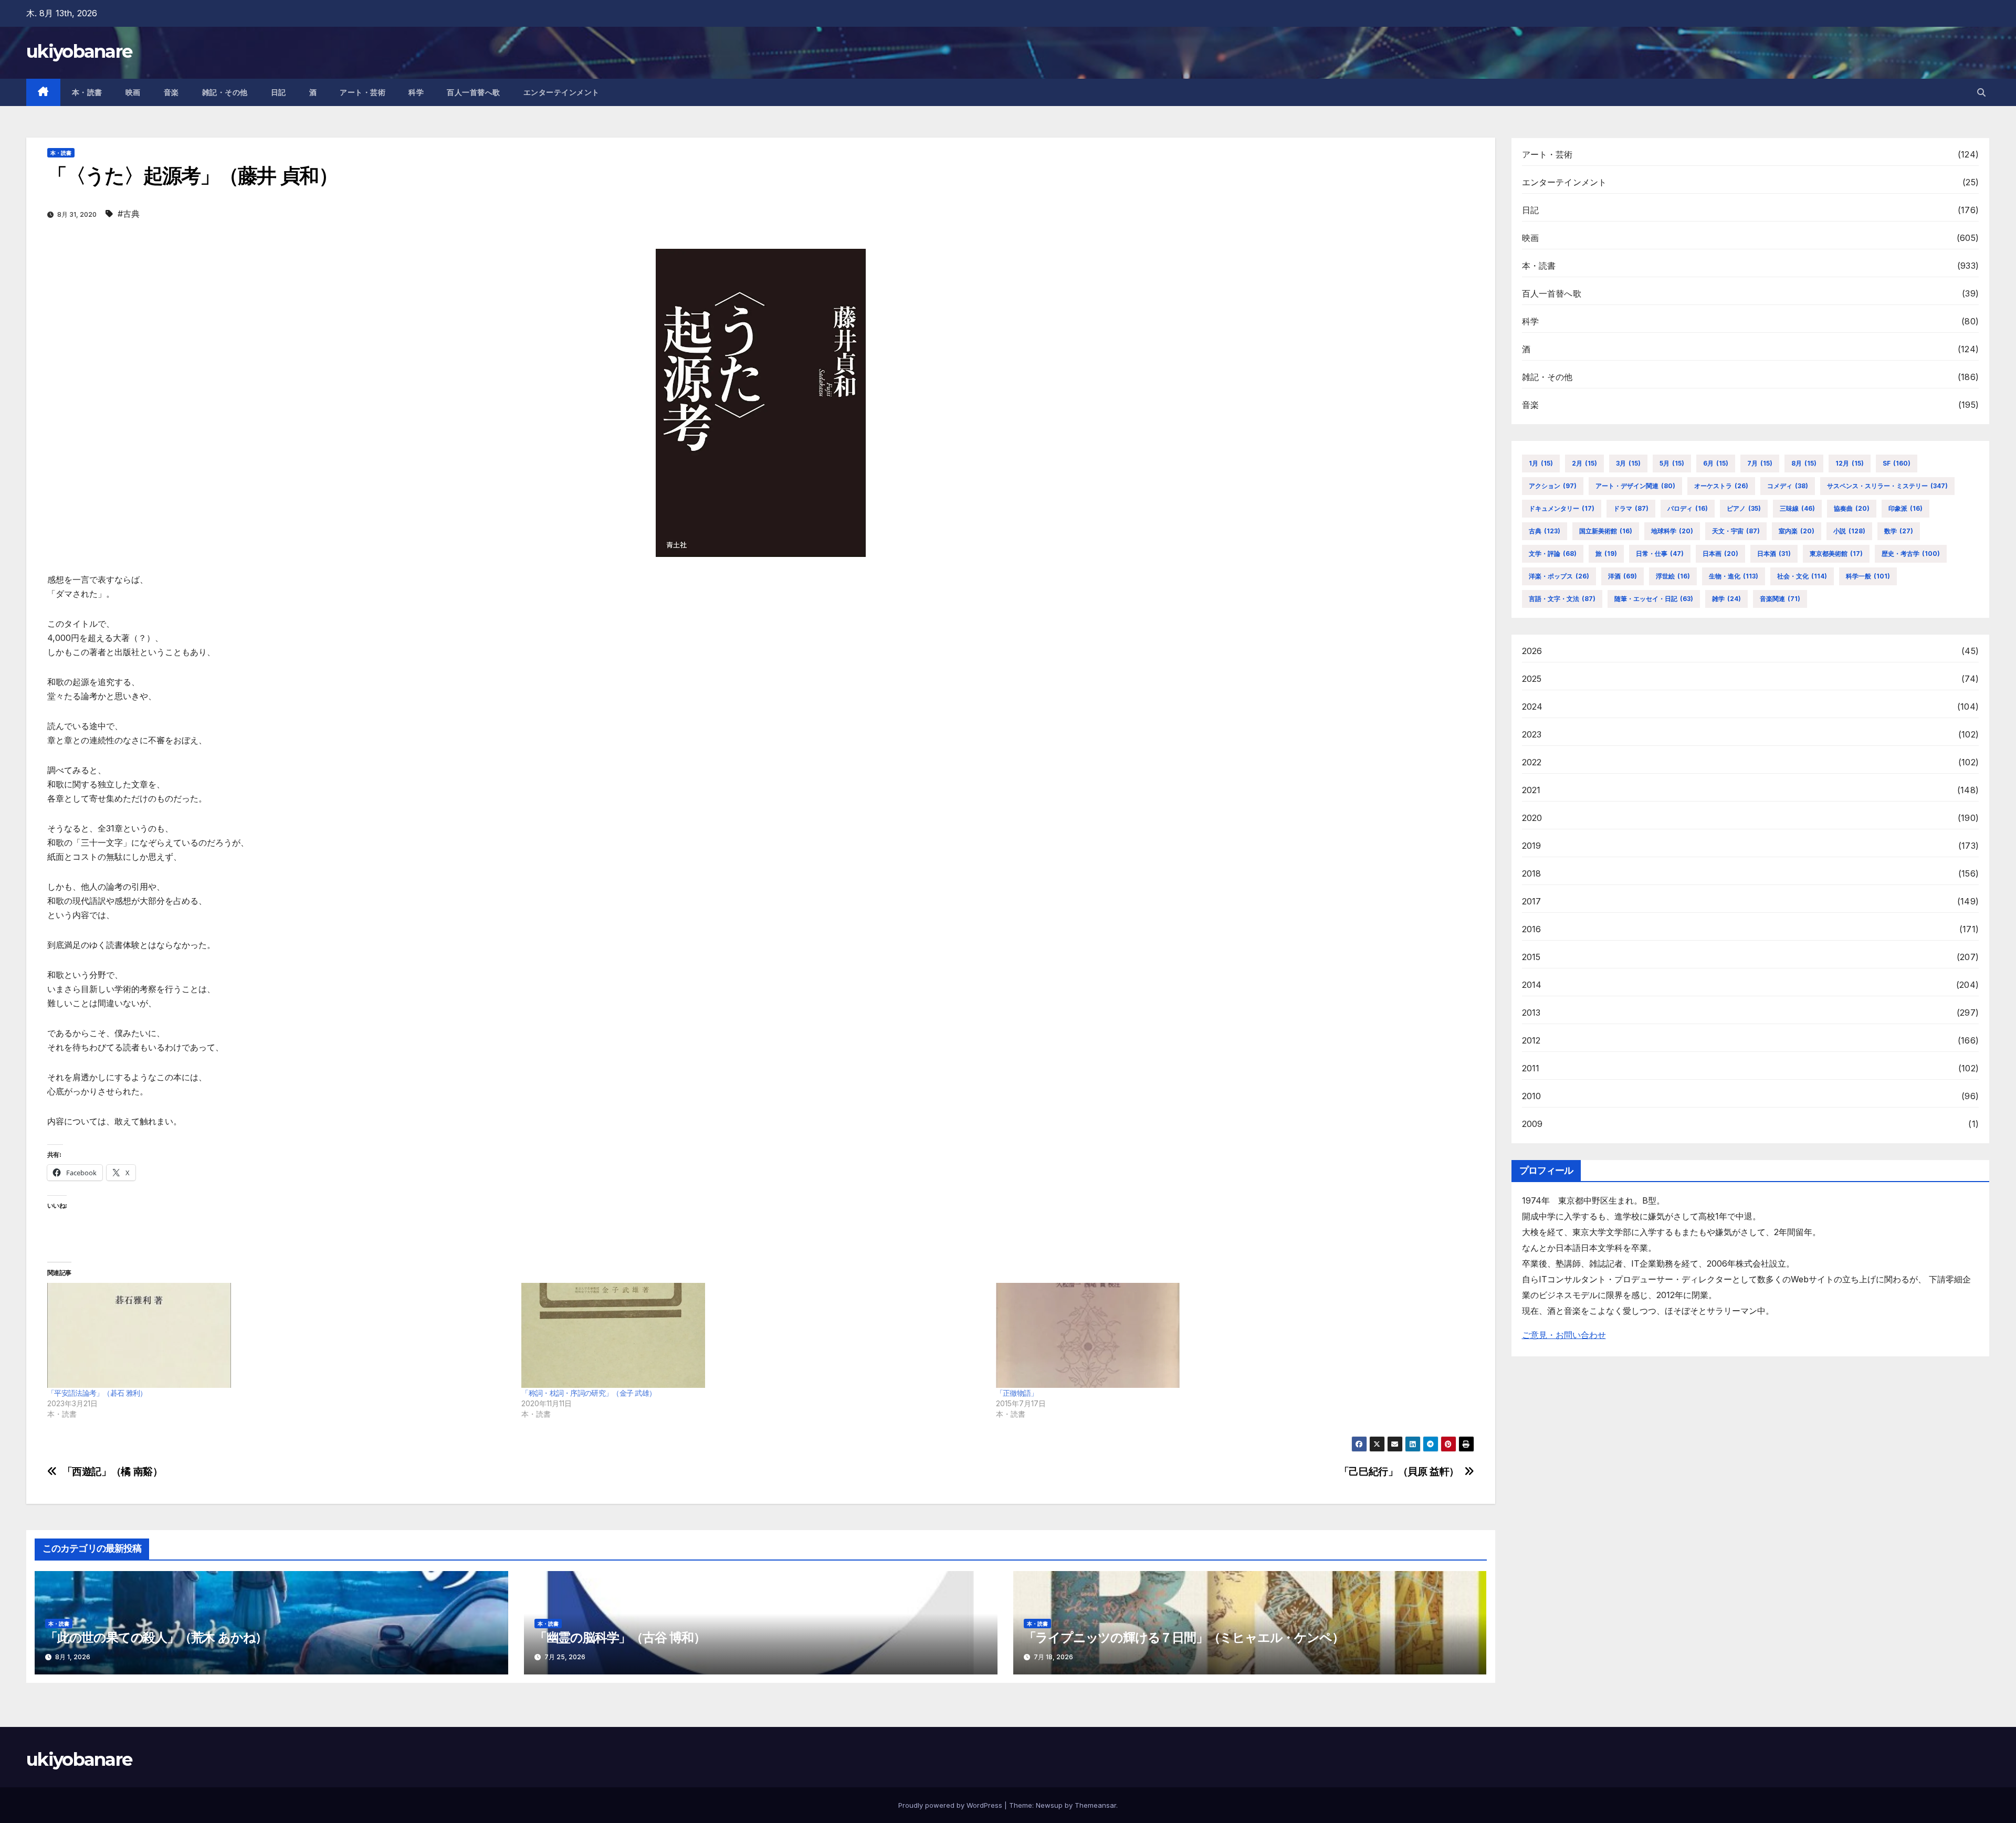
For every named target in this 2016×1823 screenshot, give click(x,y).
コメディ (1788, 486)
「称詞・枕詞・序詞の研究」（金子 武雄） (589, 1393)
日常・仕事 (1660, 554)
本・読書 (87, 92)
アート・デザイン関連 (1635, 486)
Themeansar (1095, 1805)
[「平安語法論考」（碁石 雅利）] (279, 1335)
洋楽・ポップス (1559, 576)
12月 (1850, 463)
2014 (1532, 985)
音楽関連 (1780, 599)
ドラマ (1631, 508)
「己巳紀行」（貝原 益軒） (1399, 1472)
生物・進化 (1734, 576)
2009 (1532, 1124)
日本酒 (1774, 554)
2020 (1532, 818)
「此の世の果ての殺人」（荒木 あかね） (156, 1637)
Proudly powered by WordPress (951, 1805)
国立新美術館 (1606, 531)
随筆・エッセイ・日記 (1654, 599)
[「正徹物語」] (1228, 1335)
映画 (133, 92)
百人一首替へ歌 (474, 92)
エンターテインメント (561, 92)
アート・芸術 (363, 92)
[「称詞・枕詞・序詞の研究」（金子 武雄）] (753, 1335)
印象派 (1905, 508)
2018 (1532, 873)
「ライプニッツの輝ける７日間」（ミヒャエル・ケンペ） (1184, 1637)
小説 (1849, 531)
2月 (1584, 463)
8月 (1804, 463)
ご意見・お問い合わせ (1564, 1335)
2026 (1532, 651)
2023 (1532, 734)
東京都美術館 (1836, 554)
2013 (1531, 1013)
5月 (1672, 463)
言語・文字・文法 (1562, 599)
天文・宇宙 (1736, 531)
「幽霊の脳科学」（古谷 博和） (620, 1637)
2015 (1531, 957)
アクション (1553, 486)
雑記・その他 (225, 92)
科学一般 (1868, 576)
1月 (1541, 463)
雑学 (1726, 599)
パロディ (1688, 508)
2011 (1531, 1068)
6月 (1716, 463)
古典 (1545, 531)
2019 (1532, 846)
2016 (1532, 929)
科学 (416, 92)
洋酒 (1623, 576)
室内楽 (1797, 531)
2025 (1532, 679)
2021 (1531, 790)
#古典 (129, 214)
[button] (1981, 92)
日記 (279, 92)
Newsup (1049, 1805)
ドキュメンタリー (1562, 508)
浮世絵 (1673, 576)
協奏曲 (1852, 508)
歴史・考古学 (1911, 554)
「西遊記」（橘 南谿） (113, 1472)
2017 (1532, 901)
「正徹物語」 (1017, 1393)
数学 (1899, 531)
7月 (1760, 463)
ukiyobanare (79, 51)
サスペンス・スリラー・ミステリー (1887, 486)
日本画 (1720, 554)
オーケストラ (1721, 486)
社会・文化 (1802, 576)
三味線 (1797, 508)
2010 (1532, 1096)
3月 (1628, 463)
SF (1897, 463)
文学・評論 (1553, 554)
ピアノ (1744, 508)
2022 (1532, 762)
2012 (1531, 1040)
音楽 (171, 92)
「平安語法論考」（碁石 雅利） (97, 1393)
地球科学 (1672, 531)
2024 (1532, 707)
